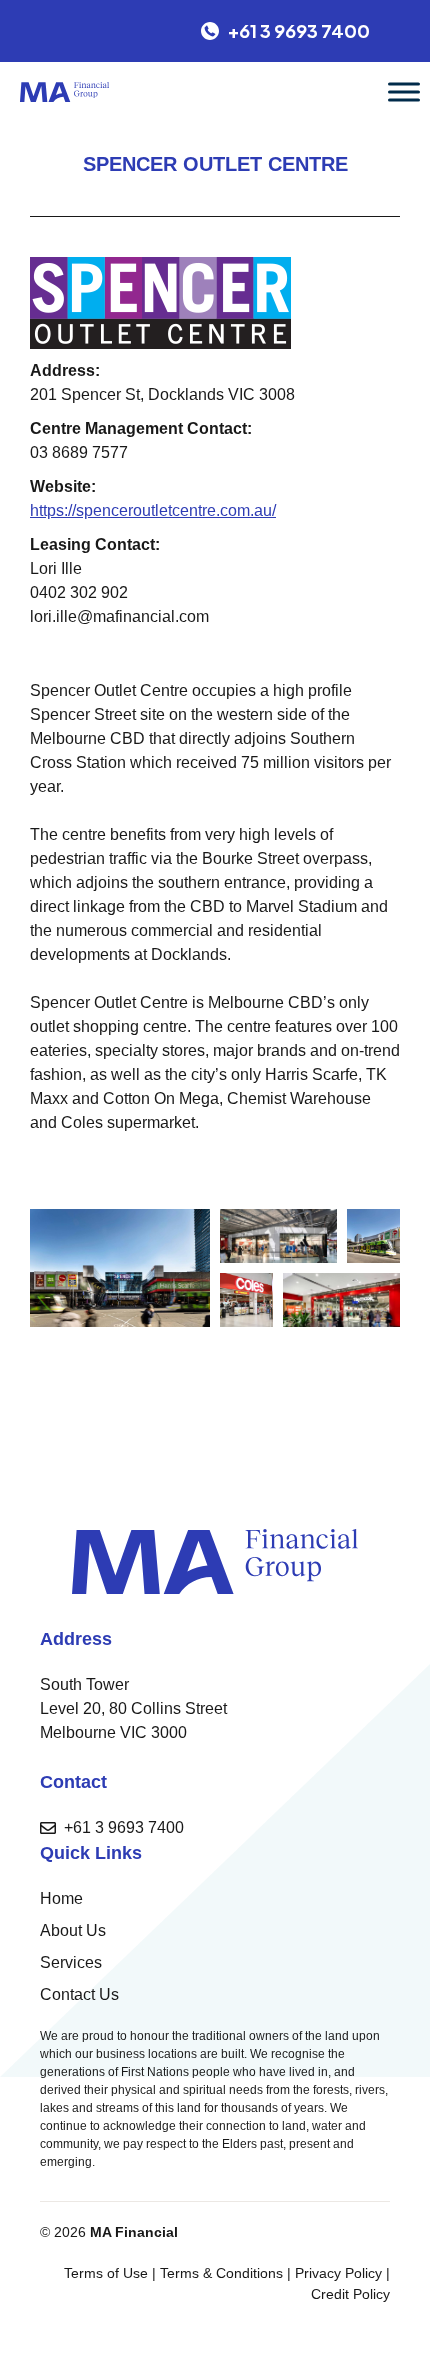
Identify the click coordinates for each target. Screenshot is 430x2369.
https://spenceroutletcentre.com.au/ (153, 510)
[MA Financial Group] (64, 92)
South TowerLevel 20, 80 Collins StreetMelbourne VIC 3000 (133, 1708)
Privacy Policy (338, 2273)
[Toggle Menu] (404, 91)
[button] (120, 1268)
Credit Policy (350, 2294)
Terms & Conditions (221, 2273)
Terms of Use (106, 2273)
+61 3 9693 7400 (124, 1827)
